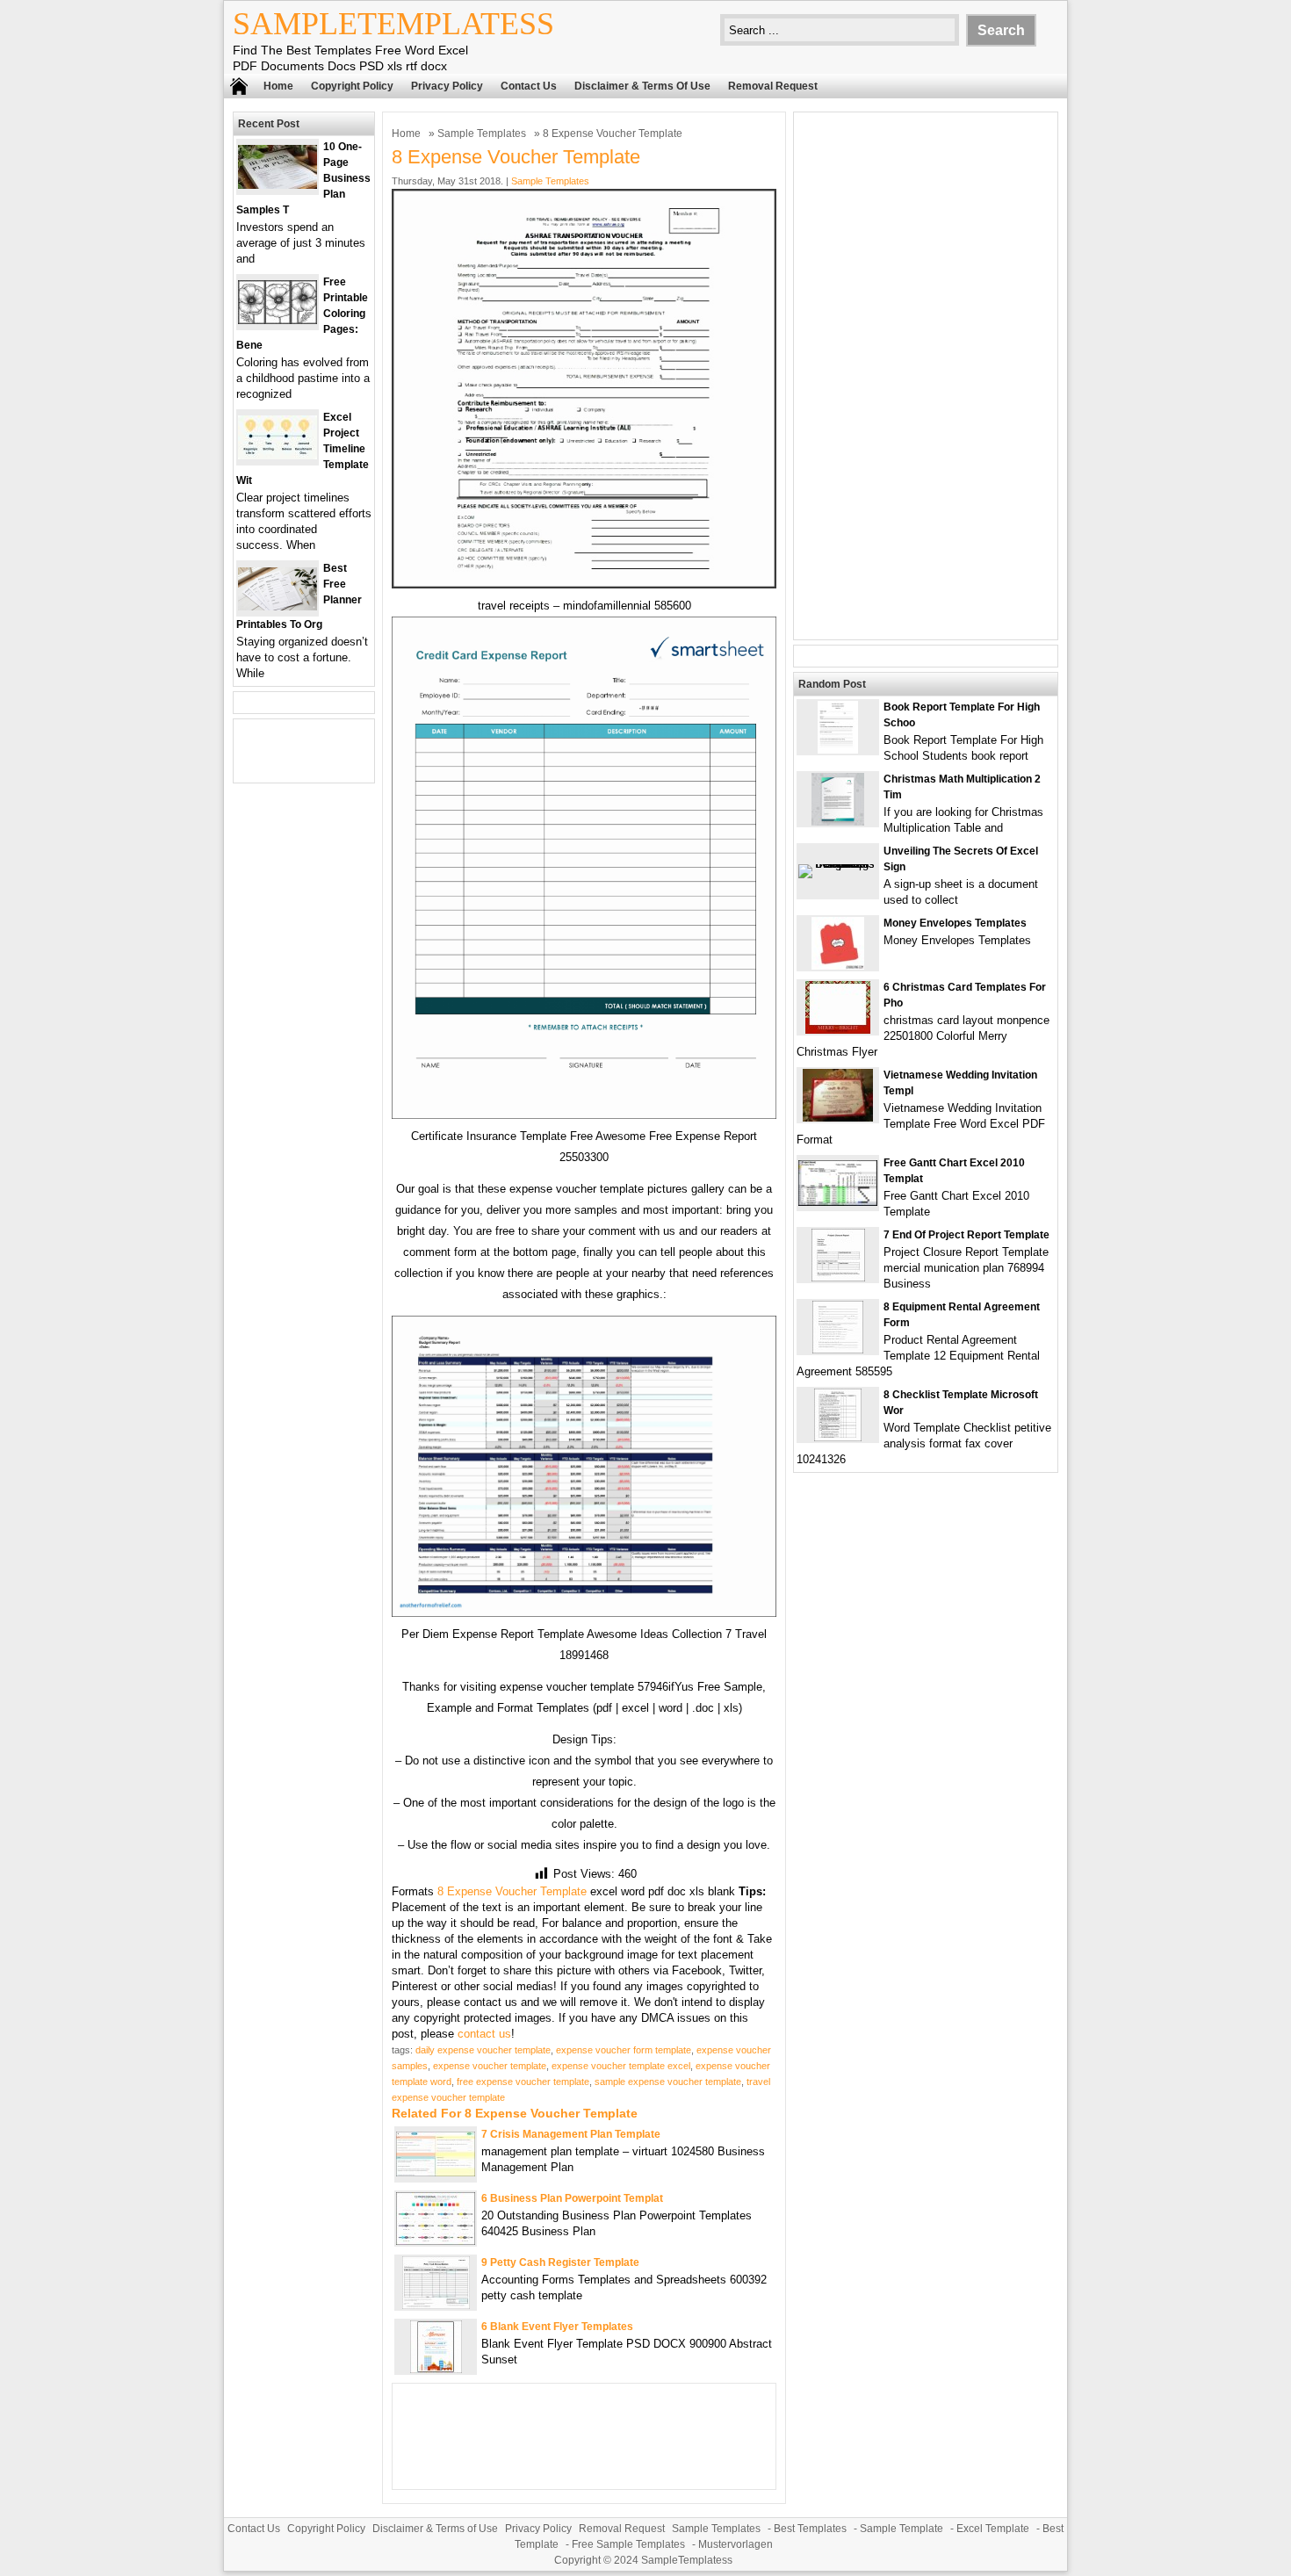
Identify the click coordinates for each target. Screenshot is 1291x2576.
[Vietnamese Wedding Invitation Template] (838, 1118)
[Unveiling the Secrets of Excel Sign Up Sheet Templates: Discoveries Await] (838, 864)
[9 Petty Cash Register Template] (436, 2305)
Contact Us (529, 86)
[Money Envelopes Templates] (838, 966)
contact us (484, 2034)
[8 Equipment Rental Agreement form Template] (838, 1349)
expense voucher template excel (621, 2066)
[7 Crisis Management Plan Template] (436, 2172)
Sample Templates (482, 133)
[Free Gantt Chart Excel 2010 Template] (838, 1202)
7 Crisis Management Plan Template (571, 2134)
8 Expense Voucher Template (512, 1891)
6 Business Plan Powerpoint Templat (572, 2198)
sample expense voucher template (668, 2082)
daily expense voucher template (483, 2050)
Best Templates (810, 2529)
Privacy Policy (447, 86)
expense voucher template (490, 2066)
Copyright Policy (352, 86)
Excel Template (993, 2529)
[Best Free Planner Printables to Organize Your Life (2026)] (278, 606)
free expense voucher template (523, 2082)
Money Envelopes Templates (955, 923)
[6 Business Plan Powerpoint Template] (436, 2241)
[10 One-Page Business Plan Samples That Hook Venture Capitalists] (278, 185)
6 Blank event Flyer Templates (557, 2327)
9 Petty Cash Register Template (560, 2262)
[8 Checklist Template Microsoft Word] (838, 1437)
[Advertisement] (926, 376)
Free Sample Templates (628, 2544)
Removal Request (773, 86)
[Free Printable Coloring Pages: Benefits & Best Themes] (278, 320)
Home (278, 86)
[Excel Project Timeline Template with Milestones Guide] (278, 455)
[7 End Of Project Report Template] (838, 1277)
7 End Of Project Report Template (966, 1235)
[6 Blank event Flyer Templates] (436, 2369)
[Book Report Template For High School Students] (838, 750)
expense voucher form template (624, 2050)
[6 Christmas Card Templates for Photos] (838, 1030)
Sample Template (902, 2529)
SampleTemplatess (393, 24)
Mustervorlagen (736, 2544)
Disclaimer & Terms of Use (642, 86)
